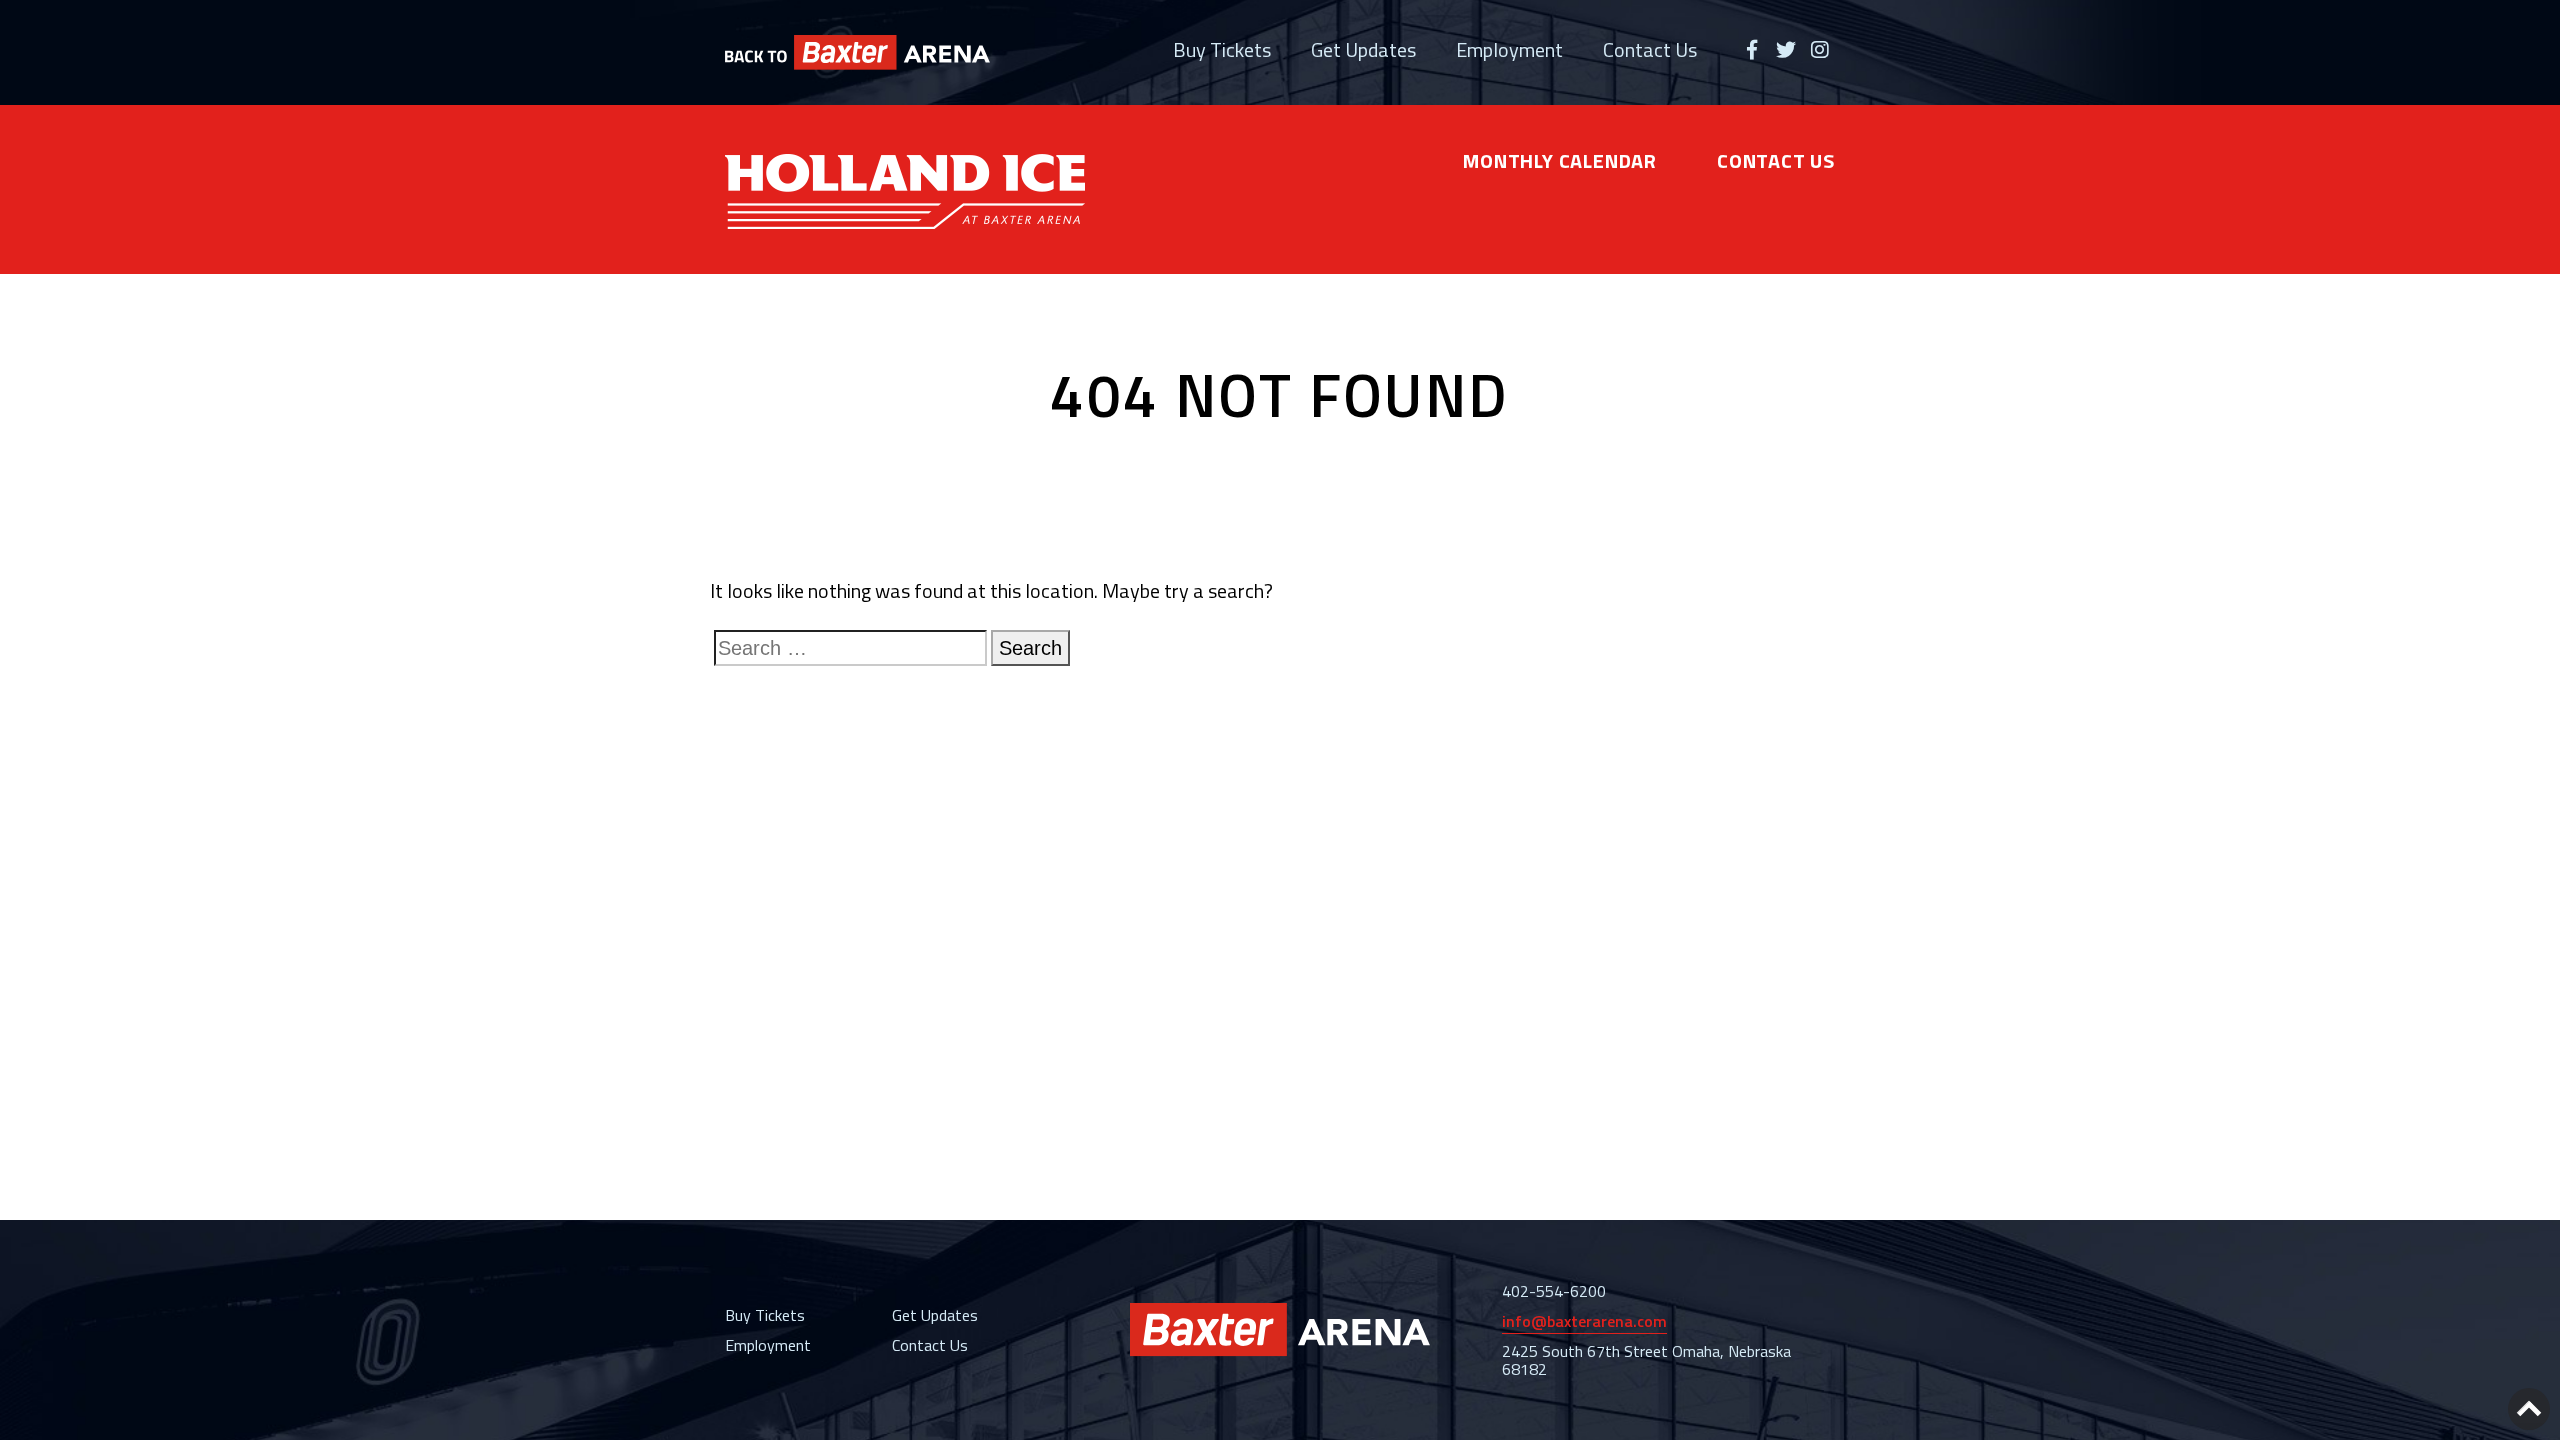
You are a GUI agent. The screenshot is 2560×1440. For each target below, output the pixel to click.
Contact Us (1650, 50)
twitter (1786, 50)
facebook (1752, 50)
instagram (1820, 50)
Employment (1509, 50)
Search (1030, 648)
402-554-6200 (1554, 1291)
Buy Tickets (1222, 50)
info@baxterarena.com (1584, 1321)
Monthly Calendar (1560, 161)
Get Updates (1363, 50)
